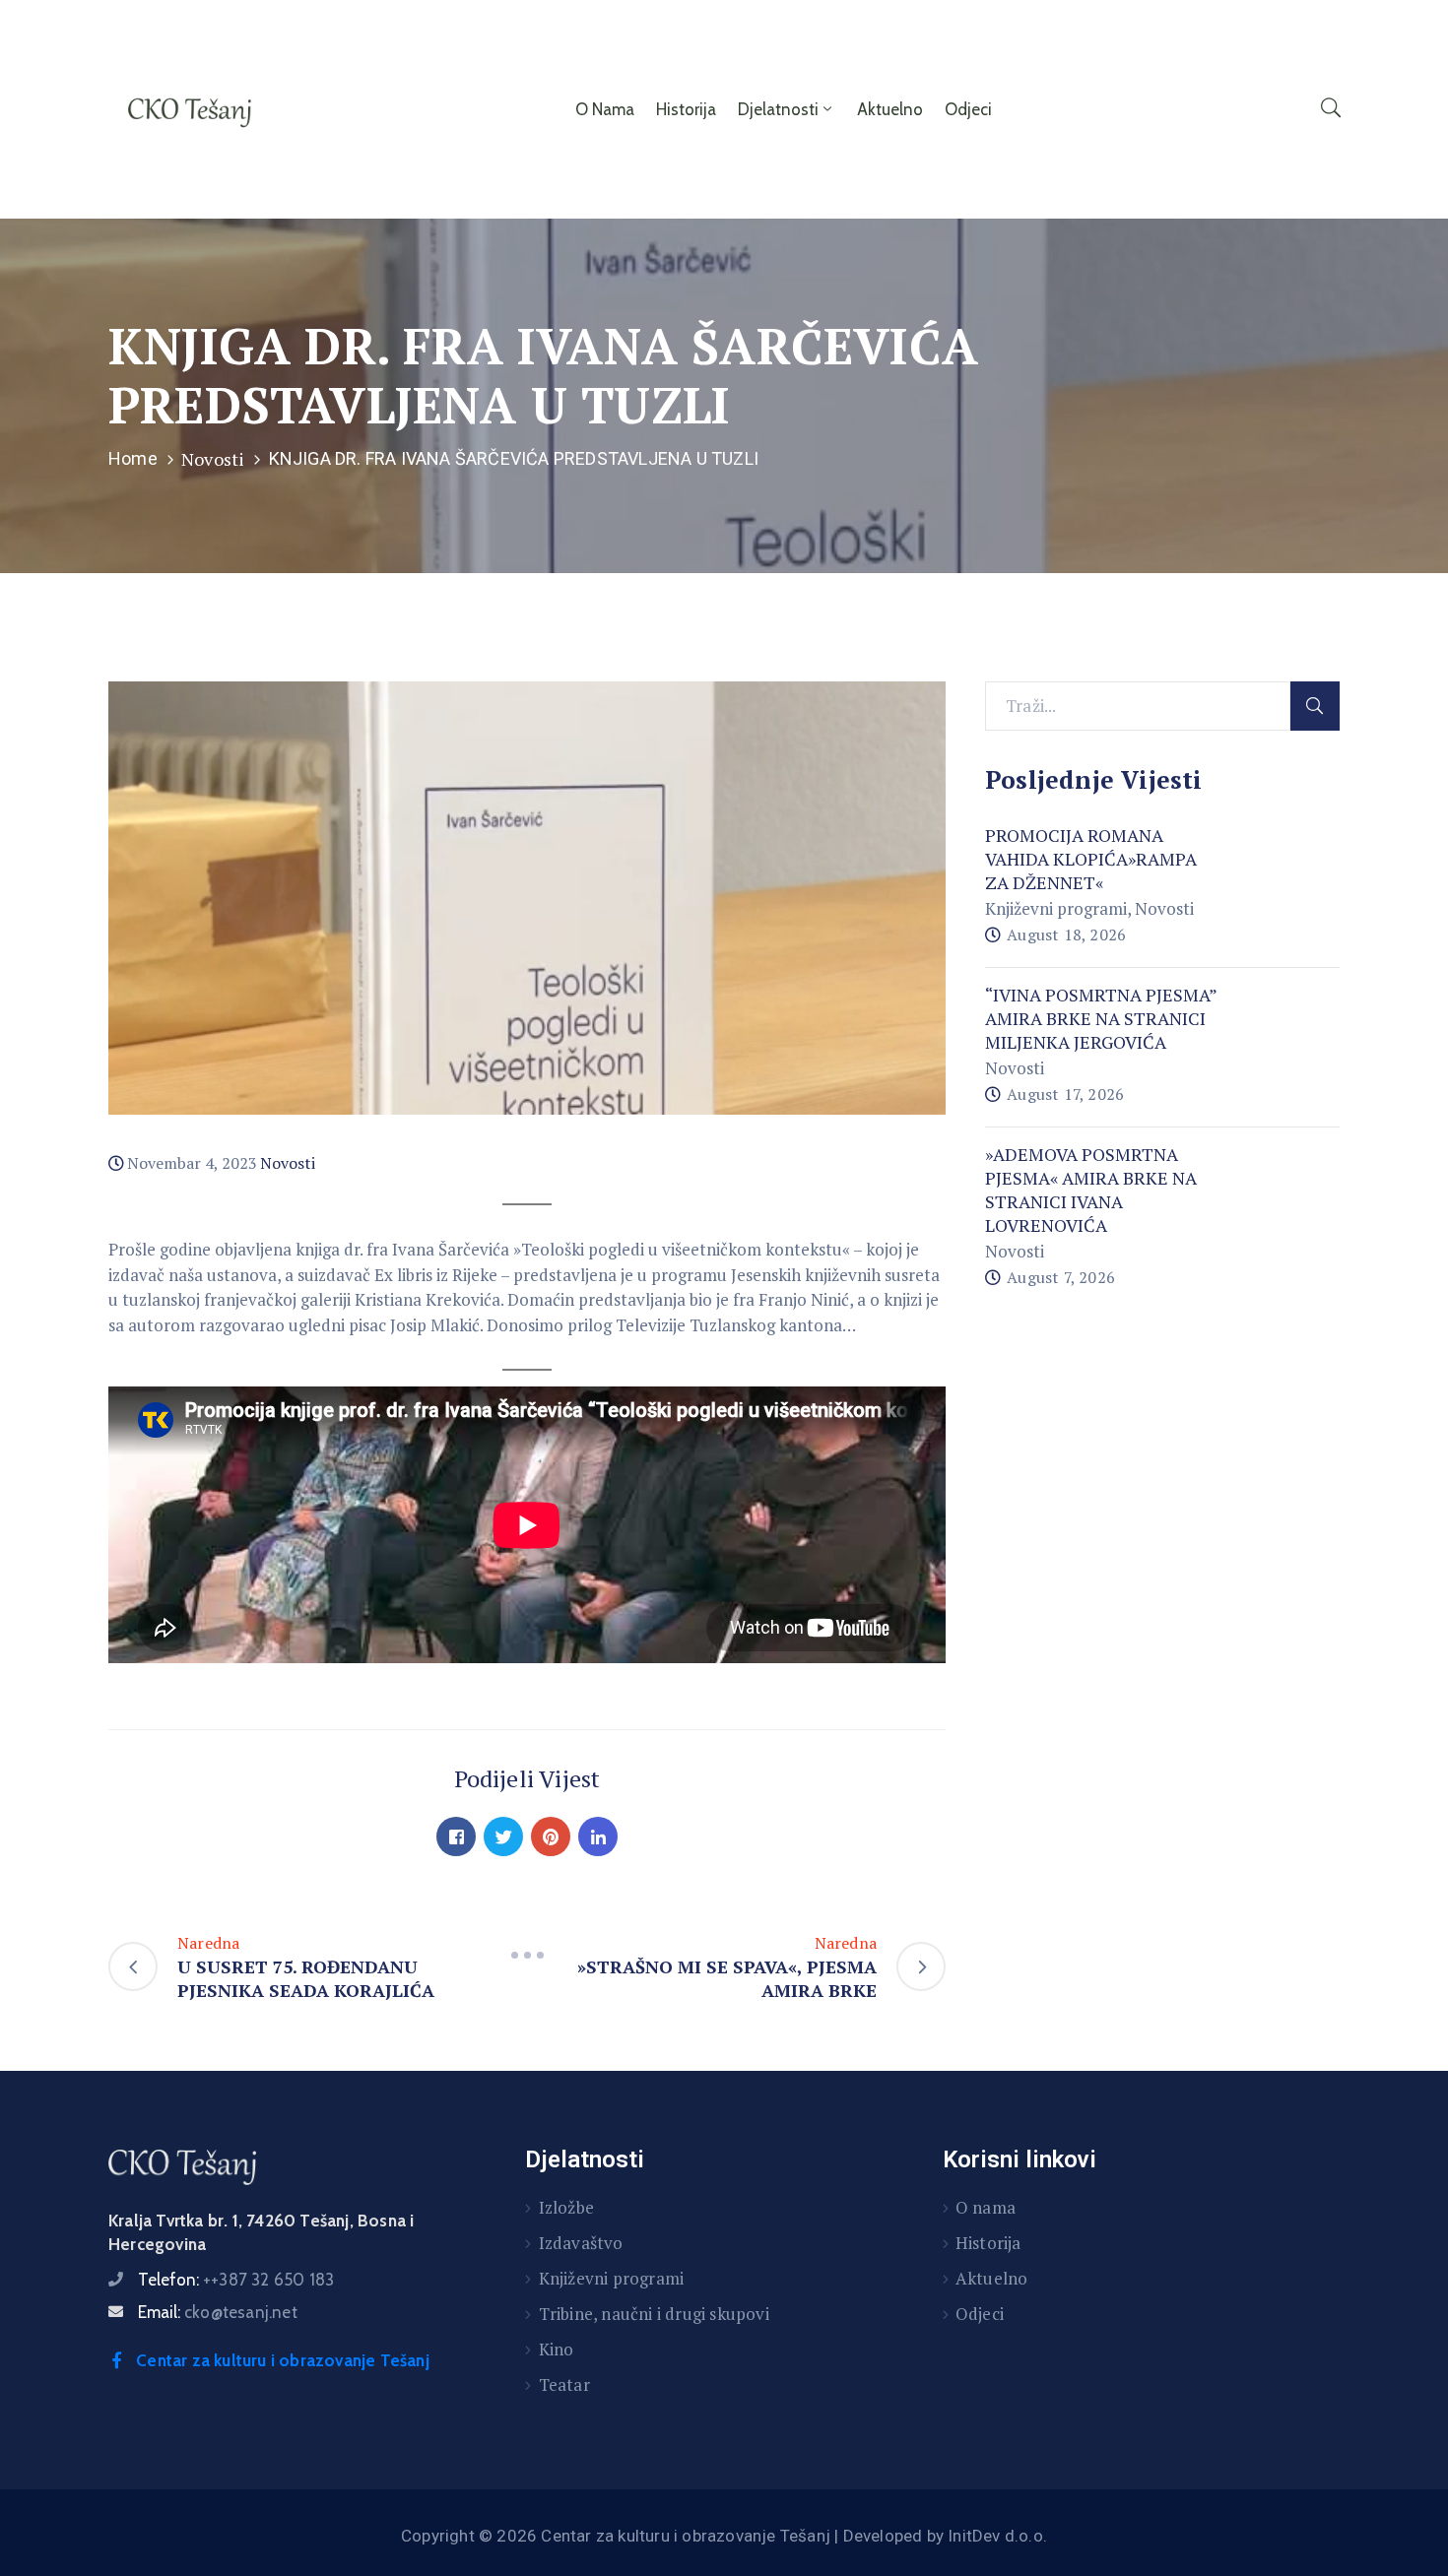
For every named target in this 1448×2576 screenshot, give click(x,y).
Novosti (213, 459)
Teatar (564, 2384)
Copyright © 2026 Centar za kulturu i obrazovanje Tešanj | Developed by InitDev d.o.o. (724, 2536)
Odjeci (968, 109)
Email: (218, 2312)
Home (133, 458)
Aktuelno (890, 109)
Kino (557, 2349)
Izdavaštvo (581, 2243)
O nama (605, 109)
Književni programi (1056, 908)
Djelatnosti (778, 109)
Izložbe (566, 2207)
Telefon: (236, 2280)
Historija (686, 109)
